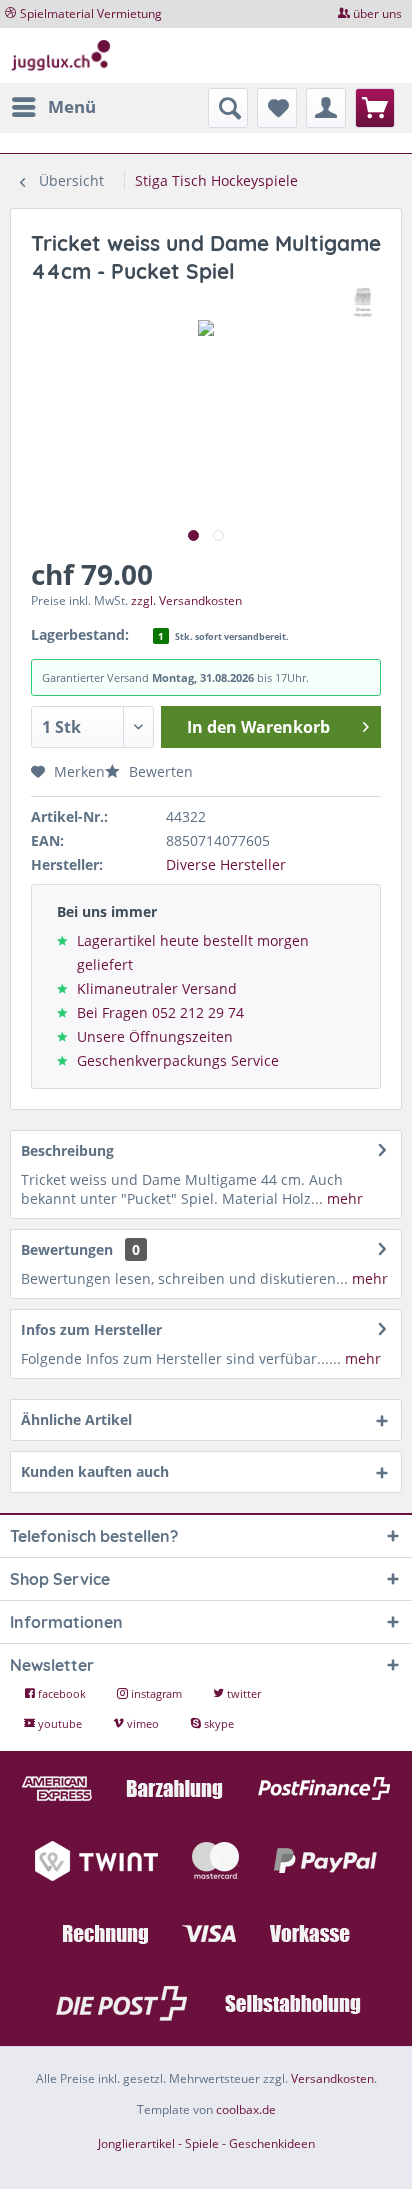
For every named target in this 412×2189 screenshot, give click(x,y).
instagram (156, 1693)
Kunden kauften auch (95, 1471)
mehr (343, 1198)
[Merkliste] (277, 108)
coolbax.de (246, 2109)
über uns (377, 13)
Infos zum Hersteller (91, 1329)
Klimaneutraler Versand (157, 988)
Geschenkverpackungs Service (178, 1060)
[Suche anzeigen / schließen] (228, 108)
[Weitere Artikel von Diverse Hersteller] (363, 302)
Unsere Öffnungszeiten (155, 1036)
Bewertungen (67, 1249)
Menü (72, 106)
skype (217, 1723)
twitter (242, 1693)
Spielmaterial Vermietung (91, 13)
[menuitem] (53, 107)
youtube (60, 1723)
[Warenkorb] (375, 108)
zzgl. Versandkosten (186, 600)
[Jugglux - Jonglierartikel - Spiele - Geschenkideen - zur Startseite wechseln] (61, 55)
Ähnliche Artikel (76, 1419)
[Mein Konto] (326, 108)
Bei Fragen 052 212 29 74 (160, 1012)
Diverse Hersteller (226, 864)
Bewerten (159, 771)
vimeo (143, 1723)
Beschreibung (67, 1150)
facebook (62, 1693)
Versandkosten (332, 2078)
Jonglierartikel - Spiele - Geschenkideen (206, 2143)
